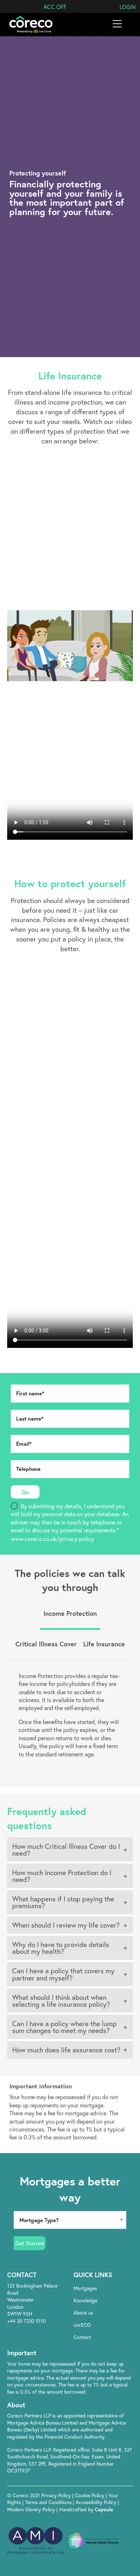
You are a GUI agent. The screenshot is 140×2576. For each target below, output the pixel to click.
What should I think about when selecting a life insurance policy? (61, 2001)
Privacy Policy (57, 2495)
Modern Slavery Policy (31, 2509)
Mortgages (85, 2288)
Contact (82, 2337)
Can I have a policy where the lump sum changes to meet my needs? (64, 2027)
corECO (82, 2325)
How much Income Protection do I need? (62, 1876)
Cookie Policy (90, 2495)
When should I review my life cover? (66, 1925)
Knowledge (85, 2300)
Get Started (30, 2243)
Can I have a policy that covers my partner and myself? (63, 1974)
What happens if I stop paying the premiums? (63, 1902)
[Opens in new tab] (101, 2353)
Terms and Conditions (49, 2502)
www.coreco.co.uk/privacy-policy (52, 1539)
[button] (55, 7)
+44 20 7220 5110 (26, 2321)
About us (83, 2313)
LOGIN (128, 7)
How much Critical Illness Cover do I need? (66, 1850)
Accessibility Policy (96, 2502)
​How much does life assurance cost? (66, 2050)
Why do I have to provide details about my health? (61, 1948)
